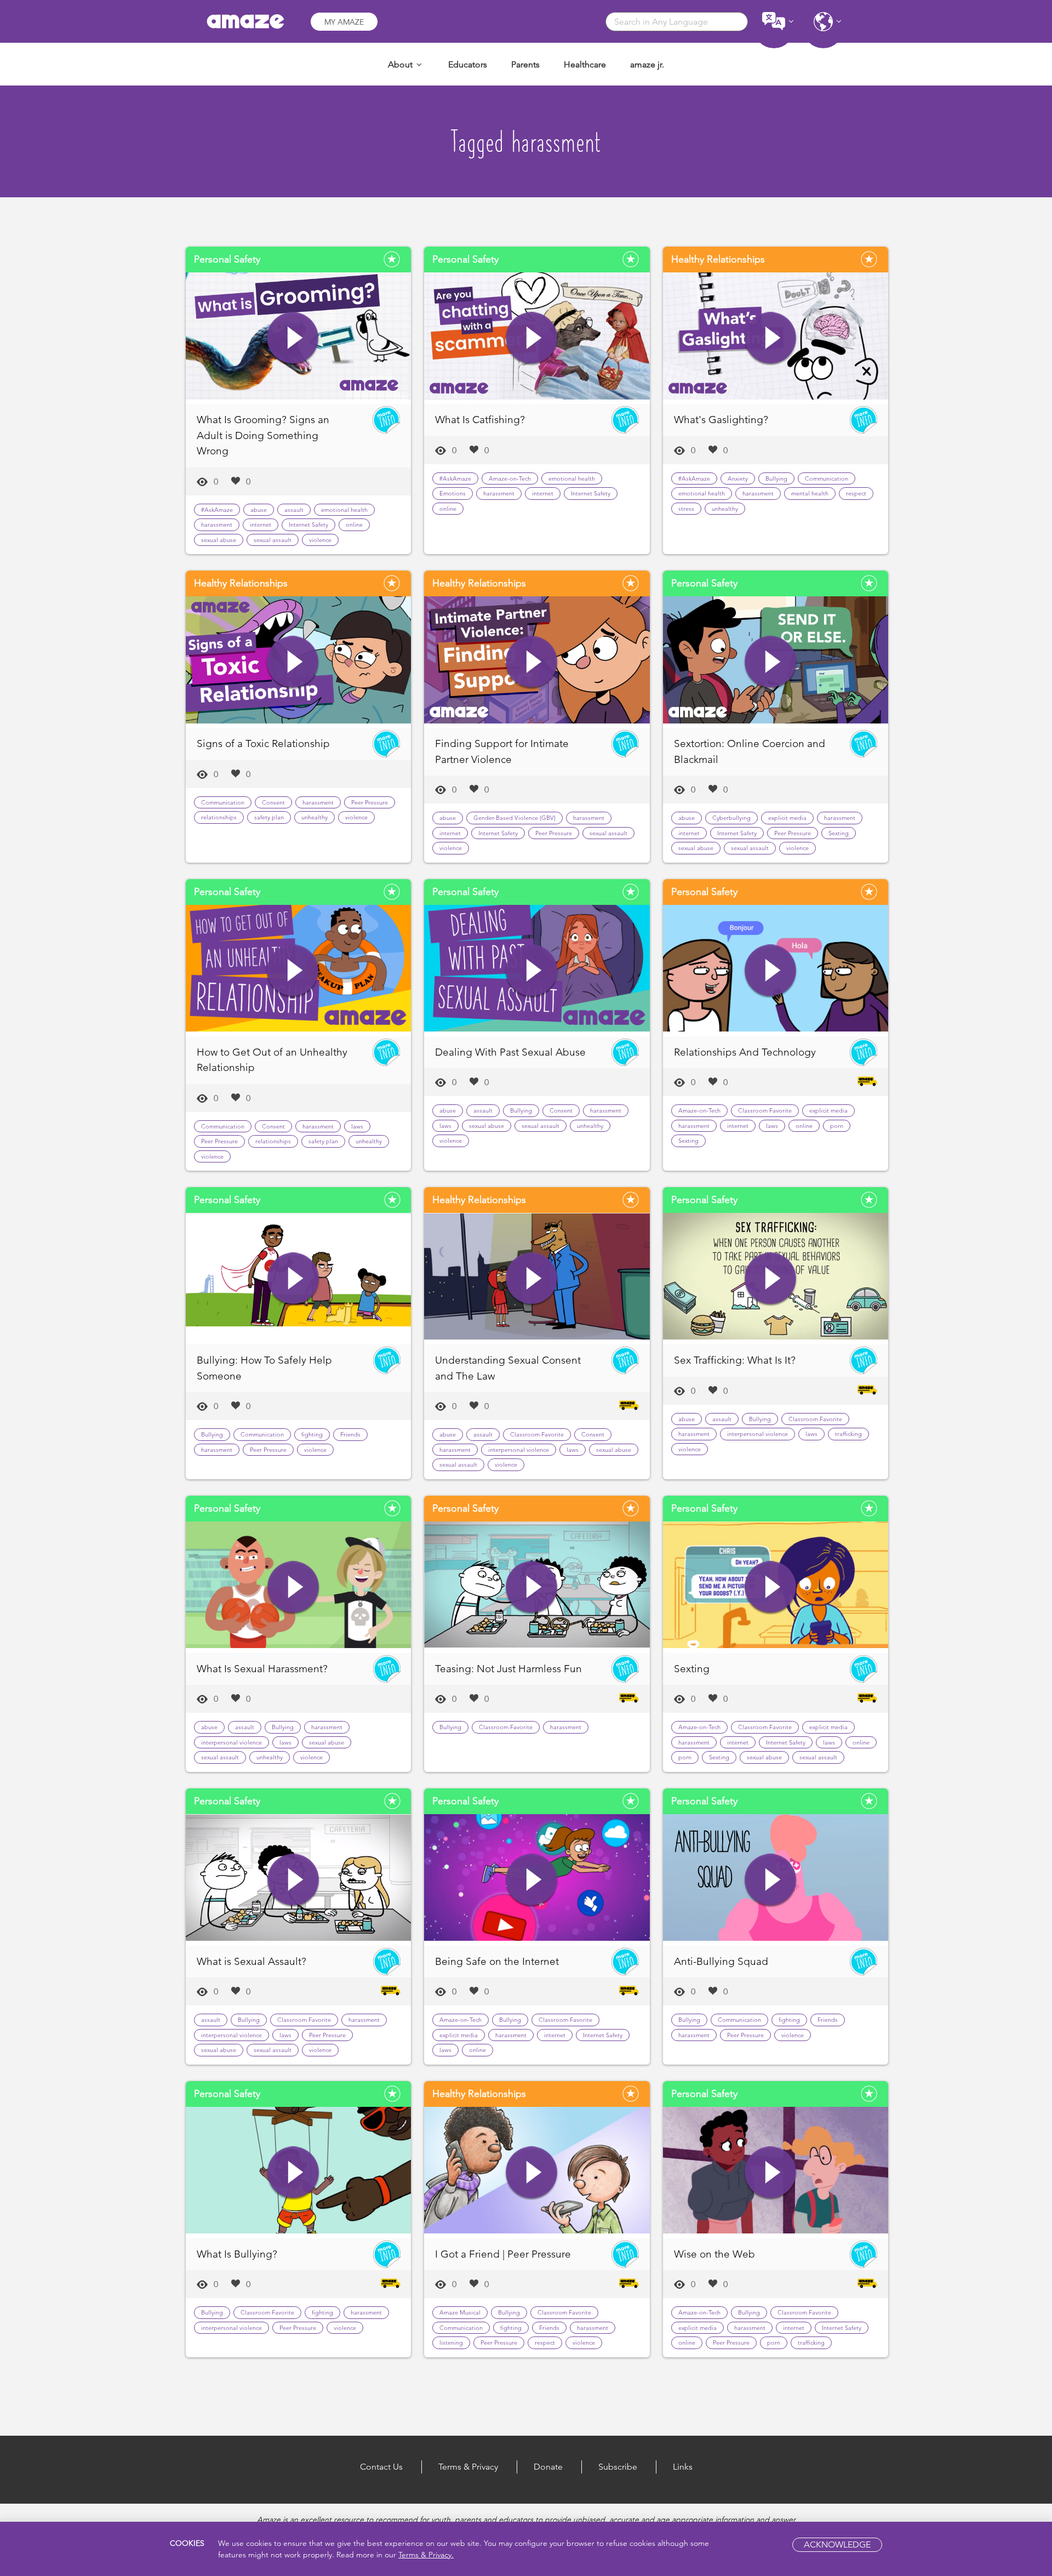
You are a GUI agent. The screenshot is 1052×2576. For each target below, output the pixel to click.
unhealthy (725, 509)
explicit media (787, 818)
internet (261, 525)
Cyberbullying (731, 818)
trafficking (848, 1434)
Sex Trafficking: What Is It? (735, 1360)
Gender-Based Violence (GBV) (514, 818)
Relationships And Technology (745, 1052)
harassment (217, 525)
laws (357, 1126)
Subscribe (618, 2467)
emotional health (344, 510)
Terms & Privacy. (426, 2555)
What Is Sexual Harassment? (262, 1669)
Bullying (776, 478)
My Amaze (344, 22)
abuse (259, 510)
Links (683, 2467)
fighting (312, 1434)
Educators (468, 64)
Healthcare (585, 64)
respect (856, 493)
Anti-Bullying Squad (721, 1961)
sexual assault (273, 540)
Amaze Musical (460, 2312)
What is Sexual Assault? (251, 1961)
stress (686, 509)
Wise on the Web (714, 2254)
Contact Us (381, 2467)
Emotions (453, 493)
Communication (827, 478)
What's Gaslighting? (721, 420)
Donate (548, 2467)
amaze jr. (647, 64)
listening (451, 2343)
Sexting (839, 833)
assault (294, 510)
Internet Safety (308, 525)
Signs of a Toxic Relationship (263, 743)
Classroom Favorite (765, 1110)
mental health (810, 493)
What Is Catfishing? (480, 420)
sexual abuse (219, 540)
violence (320, 540)
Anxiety (738, 478)
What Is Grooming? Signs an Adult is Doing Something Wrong (263, 435)
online (354, 525)
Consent (273, 802)
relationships (219, 817)
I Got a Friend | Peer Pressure (503, 2254)
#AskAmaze (217, 510)
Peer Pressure (370, 802)
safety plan (269, 817)
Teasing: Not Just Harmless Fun (508, 1669)
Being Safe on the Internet (497, 1961)
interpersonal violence (519, 1450)
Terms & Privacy (468, 2467)
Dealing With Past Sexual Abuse (510, 1052)
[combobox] (677, 22)
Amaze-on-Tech (510, 478)
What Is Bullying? (237, 2254)
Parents (525, 64)
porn (837, 1126)
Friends (350, 1434)
